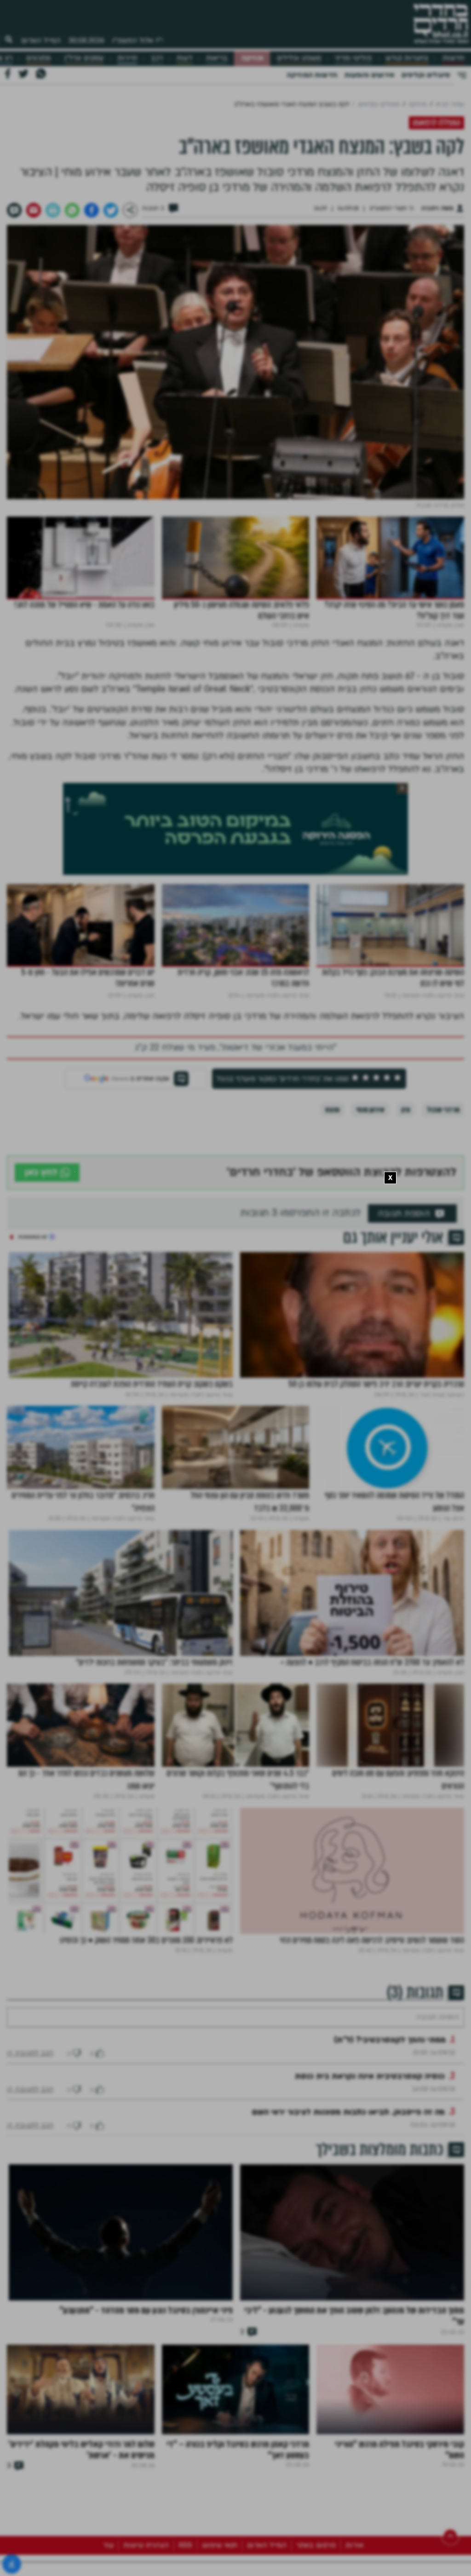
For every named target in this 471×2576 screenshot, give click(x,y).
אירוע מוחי (370, 1110)
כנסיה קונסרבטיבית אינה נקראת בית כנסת (370, 2104)
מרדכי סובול (443, 1110)
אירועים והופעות (369, 75)
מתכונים (38, 58)
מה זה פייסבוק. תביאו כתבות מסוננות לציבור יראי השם (348, 2140)
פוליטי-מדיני (353, 58)
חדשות (453, 58)
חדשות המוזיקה (312, 75)
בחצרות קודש (407, 58)
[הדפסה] (53, 210)
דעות (184, 58)
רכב (157, 58)
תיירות (127, 58)
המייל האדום (41, 40)
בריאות (217, 58)
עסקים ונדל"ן (84, 58)
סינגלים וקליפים (426, 75)
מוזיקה (252, 58)
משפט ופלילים (299, 58)
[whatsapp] (72, 210)
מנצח (332, 1110)
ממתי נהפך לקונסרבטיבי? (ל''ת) (390, 2067)
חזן (406, 1110)
